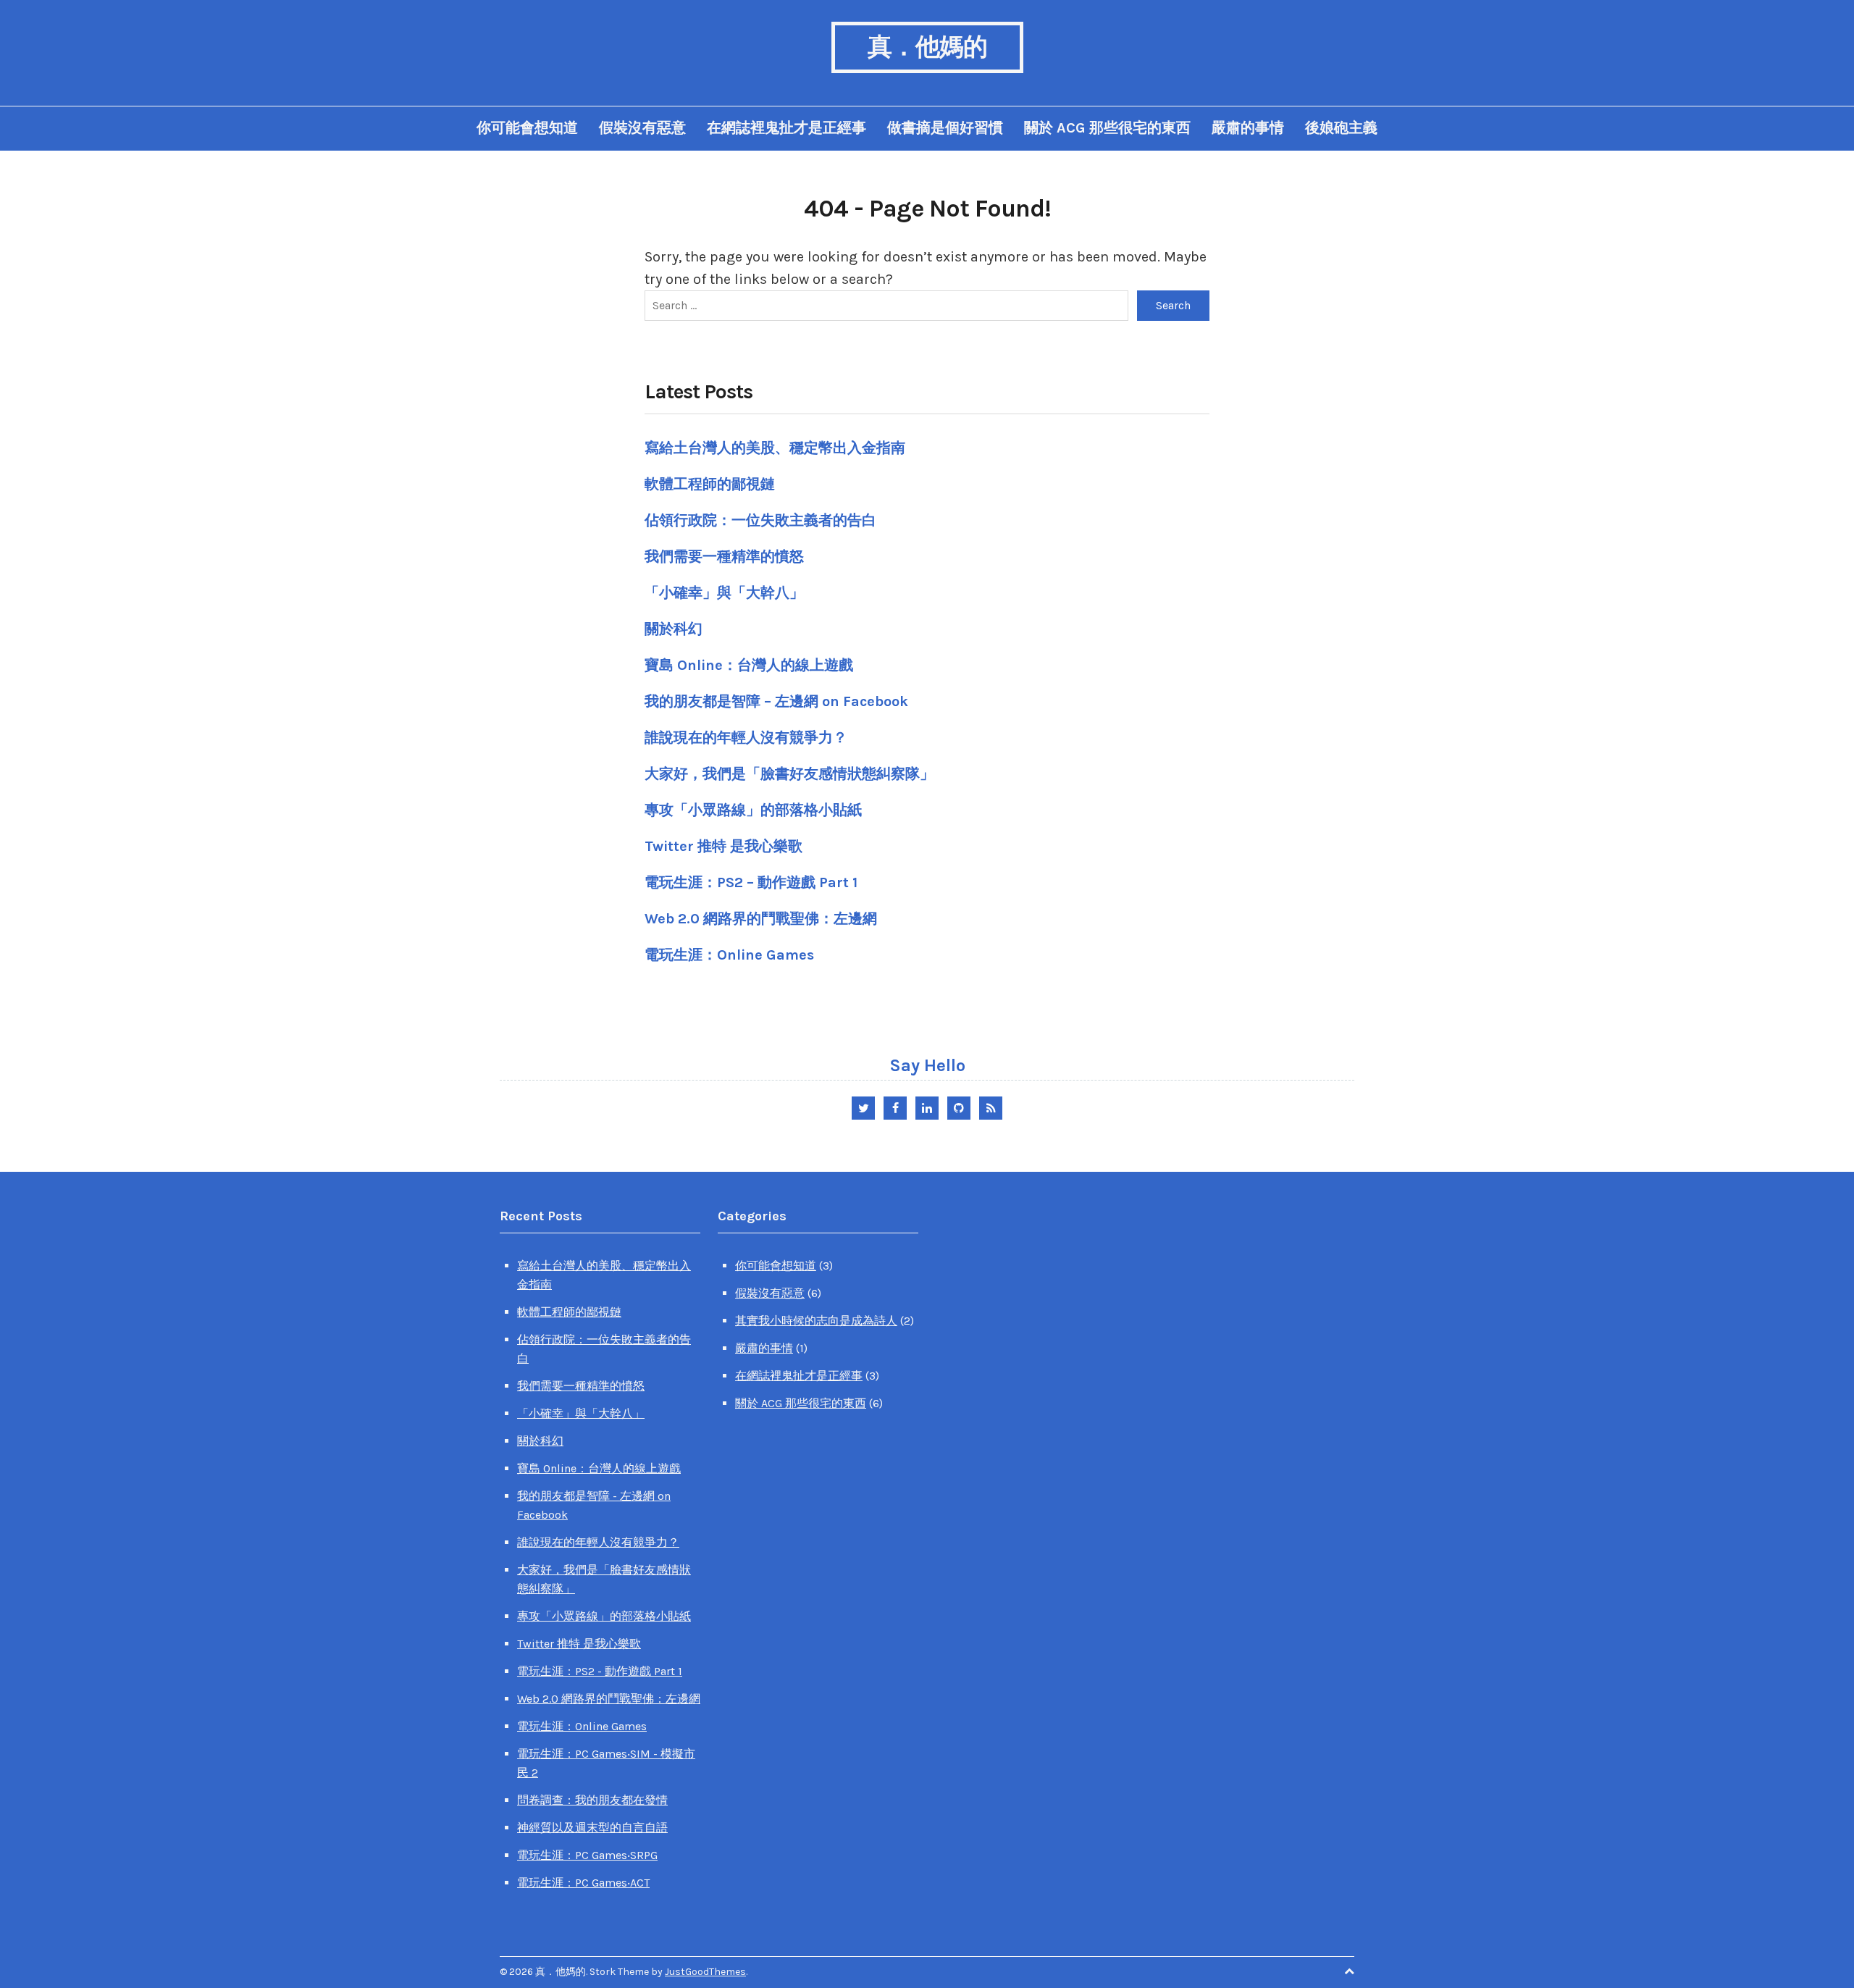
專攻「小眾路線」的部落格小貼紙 (753, 810)
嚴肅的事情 (1248, 128)
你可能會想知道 (527, 128)
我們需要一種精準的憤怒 (724, 557)
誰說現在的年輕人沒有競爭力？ (746, 738)
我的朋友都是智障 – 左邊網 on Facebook (776, 701)
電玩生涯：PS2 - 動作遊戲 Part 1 (600, 1671)
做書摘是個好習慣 (945, 128)
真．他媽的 (927, 47)
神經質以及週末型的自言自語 (592, 1828)
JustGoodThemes (705, 1972)
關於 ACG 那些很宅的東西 (1107, 128)
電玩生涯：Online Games (729, 955)
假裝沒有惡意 (642, 128)
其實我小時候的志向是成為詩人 (816, 1321)
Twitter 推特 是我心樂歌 (723, 846)
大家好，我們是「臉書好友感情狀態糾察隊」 (789, 774)
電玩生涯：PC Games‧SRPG (587, 1855)
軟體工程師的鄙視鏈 (710, 484)
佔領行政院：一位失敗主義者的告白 (760, 520)
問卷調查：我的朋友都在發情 (592, 1800)
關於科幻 (674, 629)
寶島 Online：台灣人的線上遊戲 (749, 665)
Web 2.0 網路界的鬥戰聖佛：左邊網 (761, 919)
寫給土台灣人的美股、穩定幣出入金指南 (775, 448)
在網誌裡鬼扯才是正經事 (787, 128)
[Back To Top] (1349, 1972)
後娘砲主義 (1341, 128)
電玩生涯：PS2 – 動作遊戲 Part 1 (751, 882)
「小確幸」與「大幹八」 (724, 593)
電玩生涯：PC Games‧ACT (583, 1883)
